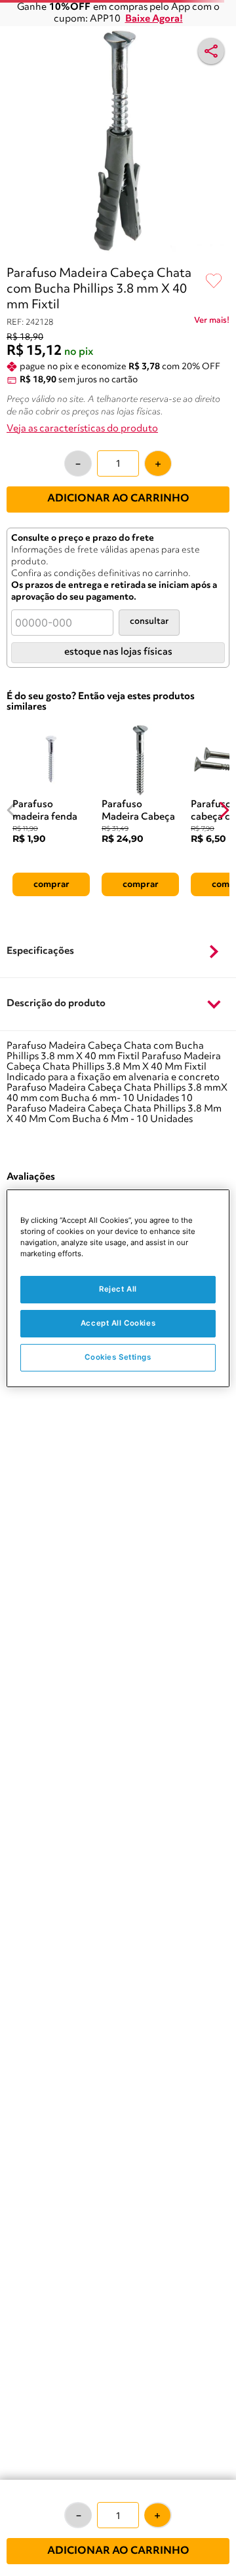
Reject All (118, 1289)
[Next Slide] (224, 810)
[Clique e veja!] (212, 323)
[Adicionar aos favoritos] (214, 281)
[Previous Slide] (12, 810)
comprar (51, 884)
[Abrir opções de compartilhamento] (211, 51)
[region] (118, 1288)
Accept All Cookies (118, 1323)
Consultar (149, 622)
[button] (118, 952)
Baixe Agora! (154, 19)
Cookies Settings (118, 1357)
